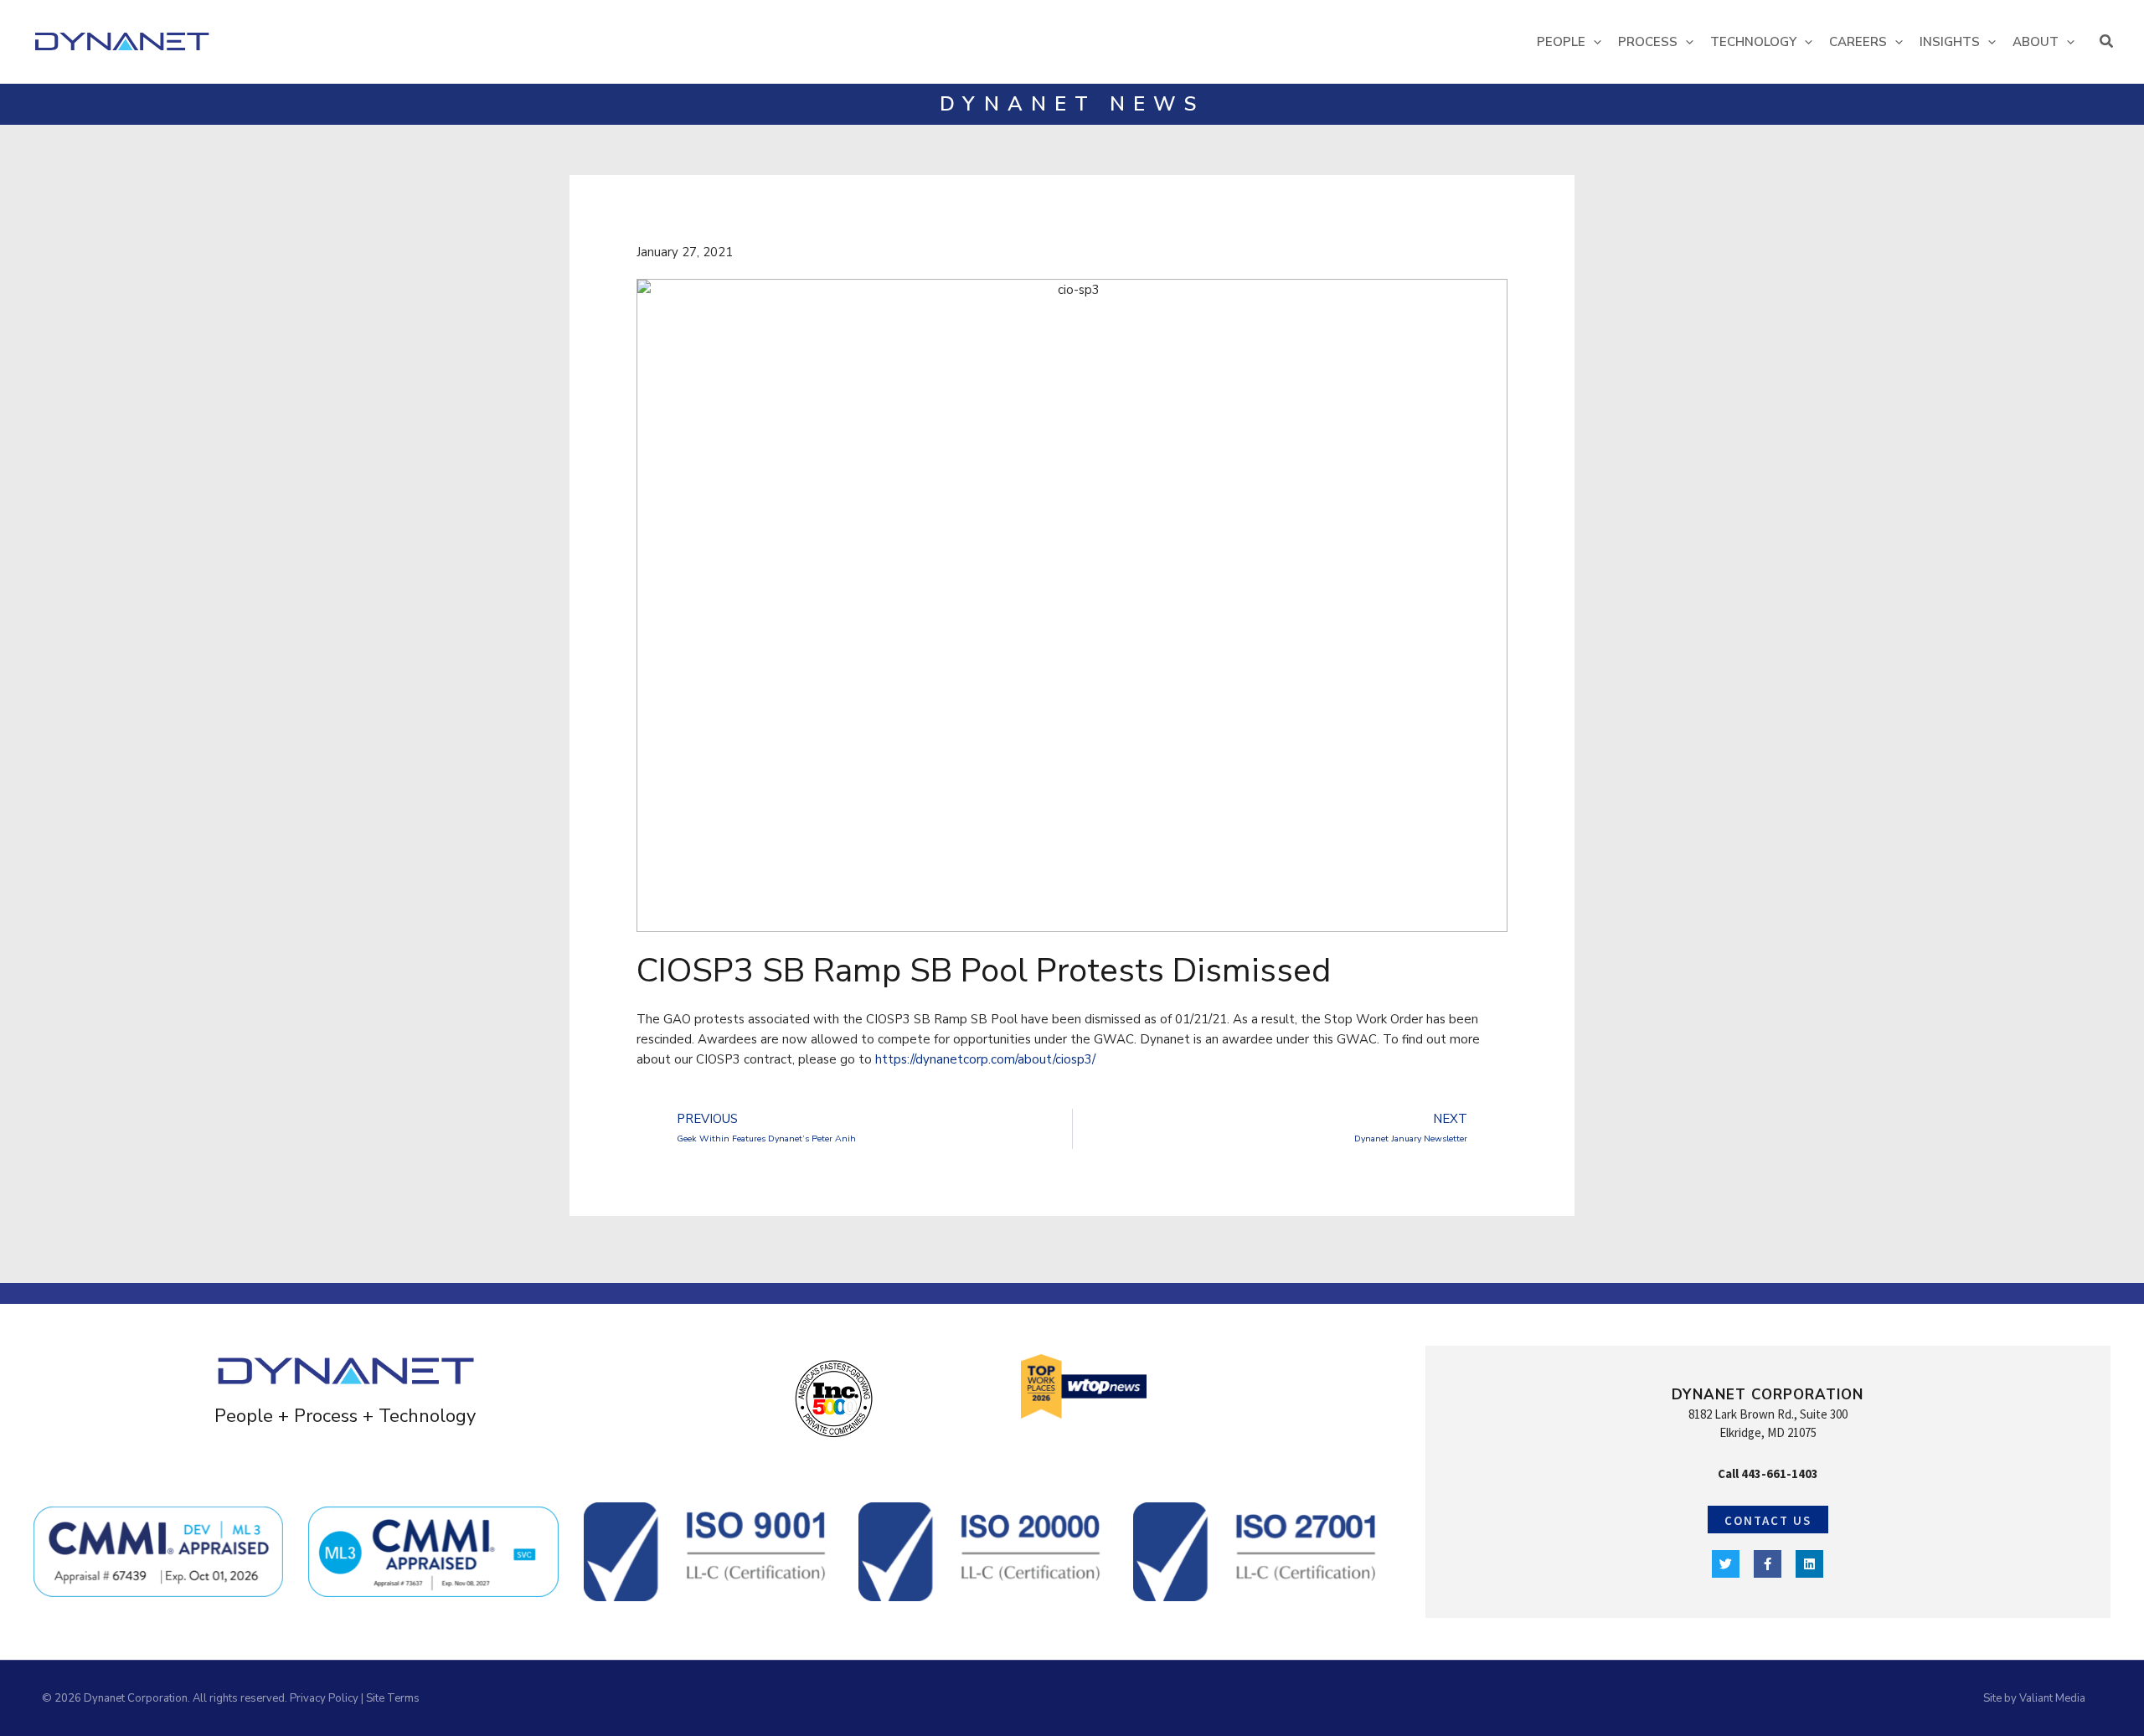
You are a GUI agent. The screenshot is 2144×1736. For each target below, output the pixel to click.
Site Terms (393, 1698)
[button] (1593, 42)
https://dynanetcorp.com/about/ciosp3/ (985, 1059)
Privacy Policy (324, 1698)
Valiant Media (2052, 1698)
